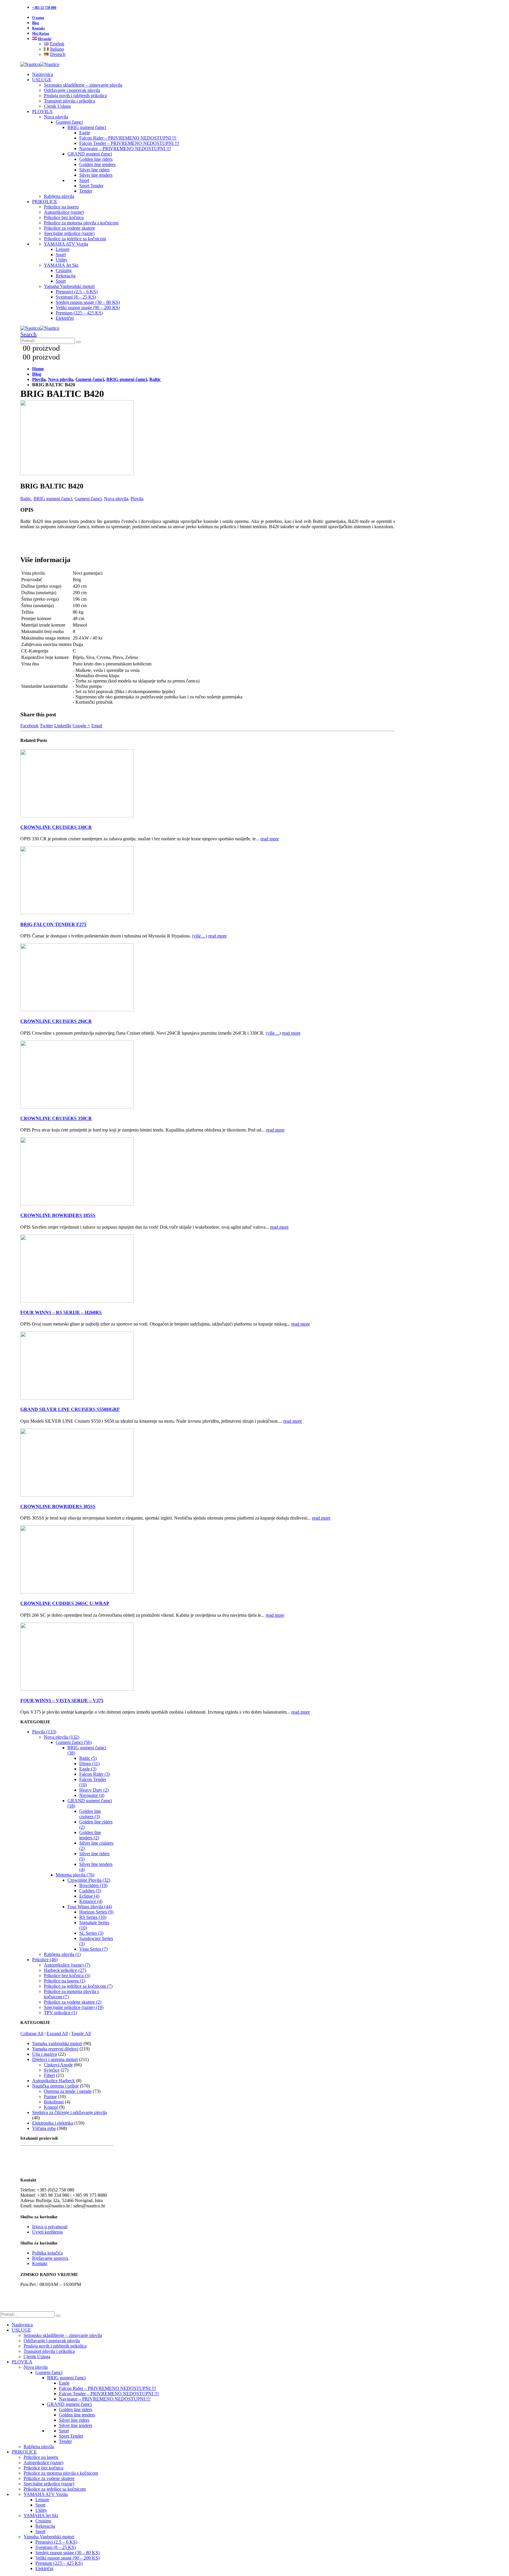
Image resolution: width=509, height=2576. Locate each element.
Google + (81, 726)
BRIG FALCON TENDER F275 (53, 924)
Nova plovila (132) (62, 1737)
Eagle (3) (88, 1769)
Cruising (64, 270)
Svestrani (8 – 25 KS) (76, 297)
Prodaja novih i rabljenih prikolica (75, 96)
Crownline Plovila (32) (89, 1880)
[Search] (78, 342)
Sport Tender (91, 186)
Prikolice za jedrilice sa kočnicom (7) (78, 1986)
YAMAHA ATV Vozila (66, 244)
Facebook (29, 726)
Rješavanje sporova (50, 2258)
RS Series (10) (93, 1917)
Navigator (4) (92, 1795)
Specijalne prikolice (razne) (69, 233)
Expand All (57, 2034)
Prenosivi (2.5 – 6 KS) (77, 292)
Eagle (85, 133)
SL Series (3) (91, 1933)
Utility (62, 260)
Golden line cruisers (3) (90, 1814)
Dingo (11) (89, 1764)
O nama (38, 18)
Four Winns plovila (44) (90, 1907)
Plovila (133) (44, 1732)
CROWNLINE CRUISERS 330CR (56, 827)
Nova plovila (56, 117)
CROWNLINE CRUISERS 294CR (56, 1021)
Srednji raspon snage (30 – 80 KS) (88, 302)
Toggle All (81, 2034)
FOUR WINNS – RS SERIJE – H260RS (61, 1312)
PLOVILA (42, 111)
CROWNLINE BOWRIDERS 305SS (58, 1506)
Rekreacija (66, 276)
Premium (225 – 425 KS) (79, 313)
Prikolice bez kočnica (64, 217)
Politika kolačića (47, 2253)
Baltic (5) (88, 1758)
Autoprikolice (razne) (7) (67, 1965)
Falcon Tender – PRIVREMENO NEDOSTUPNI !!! (129, 143)
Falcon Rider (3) (95, 1774)
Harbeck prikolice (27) (65, 1970)
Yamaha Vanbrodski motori (69, 286)
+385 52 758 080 (44, 8)
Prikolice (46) (45, 1960)
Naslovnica (43, 74)
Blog (35, 23)
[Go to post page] (77, 816)
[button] (28, 334)
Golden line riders (96, 159)
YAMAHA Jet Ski (61, 265)
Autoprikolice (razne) (64, 212)
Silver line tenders (96, 175)
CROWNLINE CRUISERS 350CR (56, 1118)
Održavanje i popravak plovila (72, 90)
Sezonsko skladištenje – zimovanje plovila (83, 85)
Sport (84, 180)
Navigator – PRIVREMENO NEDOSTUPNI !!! (125, 149)
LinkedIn (63, 726)
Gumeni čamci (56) (74, 1742)
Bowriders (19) (93, 1885)
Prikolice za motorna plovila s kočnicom (81, 223)
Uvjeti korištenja (47, 2232)
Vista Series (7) (93, 1949)
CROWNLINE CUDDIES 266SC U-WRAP (65, 1603)
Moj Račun (41, 34)
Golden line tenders (97, 164)
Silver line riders (94, 170)
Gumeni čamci (69, 122)
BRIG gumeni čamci (87, 127)
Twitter (46, 726)
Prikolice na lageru (61, 207)
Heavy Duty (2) (94, 1790)
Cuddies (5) (90, 1891)
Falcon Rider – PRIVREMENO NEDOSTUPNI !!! (128, 138)
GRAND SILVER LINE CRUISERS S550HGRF (70, 1409)
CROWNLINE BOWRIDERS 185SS (58, 1215)
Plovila (137, 499)
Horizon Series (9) (96, 1912)
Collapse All (32, 2034)
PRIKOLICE (45, 202)
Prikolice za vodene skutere (69, 228)
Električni (65, 318)
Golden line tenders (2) (90, 1835)
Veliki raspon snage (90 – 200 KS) (88, 308)
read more (270, 839)
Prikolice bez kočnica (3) (67, 1976)
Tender (86, 191)
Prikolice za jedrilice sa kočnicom (75, 239)
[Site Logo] (40, 64)
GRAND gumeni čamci (90, 154)
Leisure (63, 249)
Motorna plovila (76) (75, 1875)
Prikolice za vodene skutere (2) (73, 2002)
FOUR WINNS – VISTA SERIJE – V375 (62, 1701)
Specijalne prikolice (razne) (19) (74, 2007)
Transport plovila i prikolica (70, 101)
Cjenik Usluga (57, 106)
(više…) (200, 936)
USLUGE (42, 80)
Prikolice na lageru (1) (65, 1981)
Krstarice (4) (91, 1901)
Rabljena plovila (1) (62, 1954)
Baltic (26, 499)
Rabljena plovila (59, 196)
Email (97, 726)
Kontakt (38, 28)
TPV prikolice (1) (60, 2013)
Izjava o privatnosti (50, 2227)
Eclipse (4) (89, 1896)
